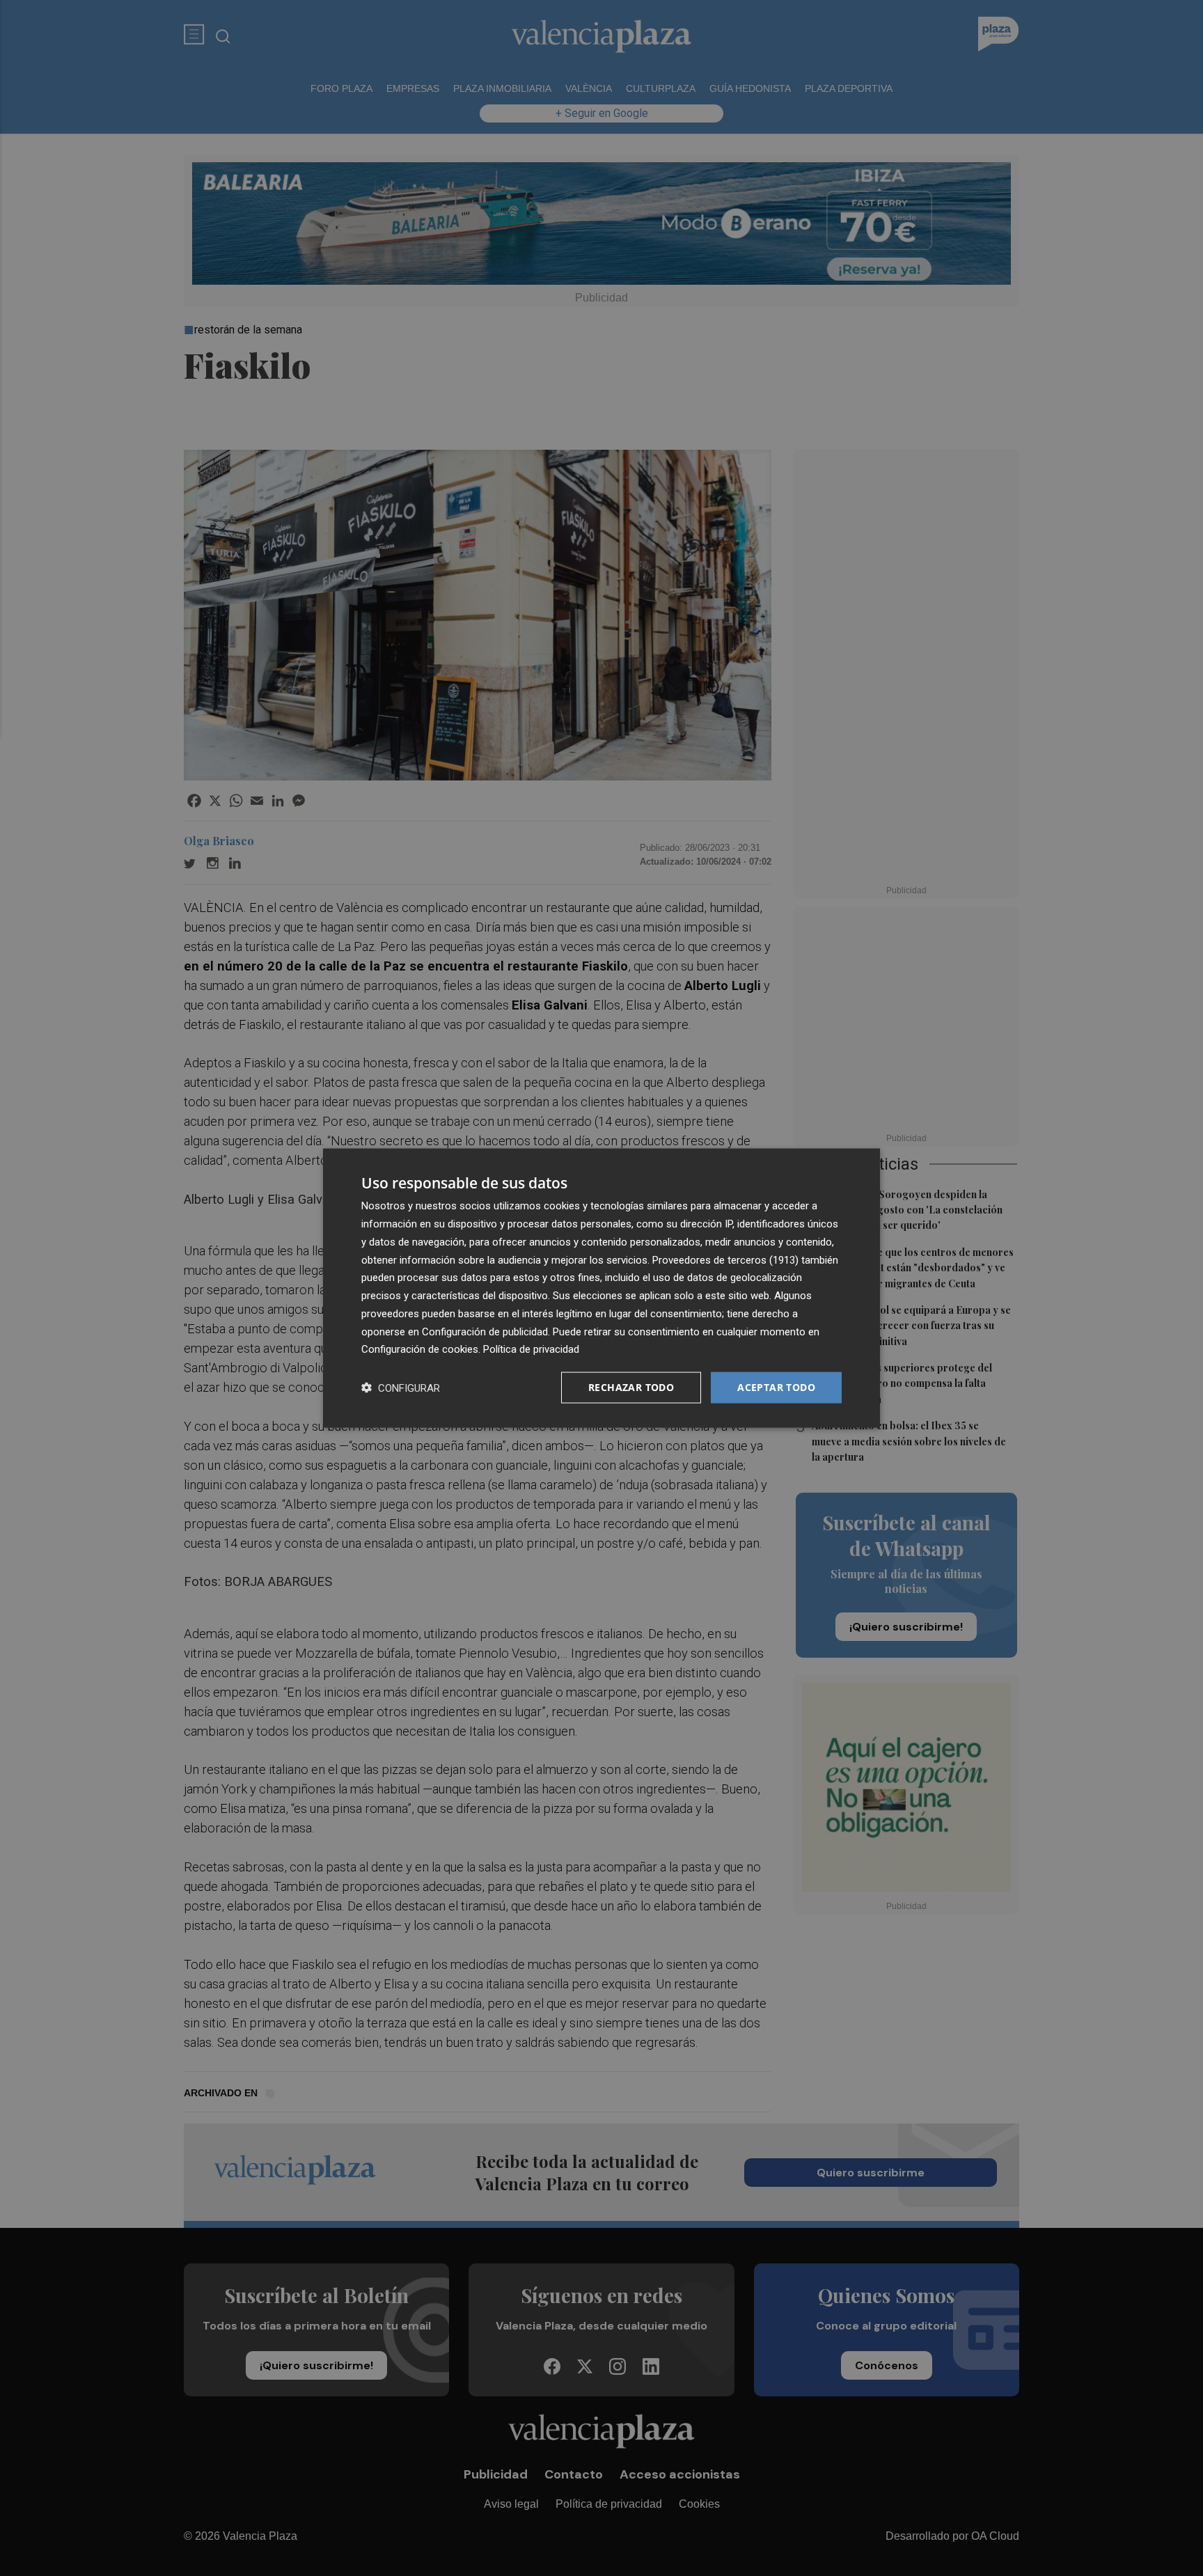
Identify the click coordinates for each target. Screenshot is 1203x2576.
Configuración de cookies (420, 1349)
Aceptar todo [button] (776, 1387)
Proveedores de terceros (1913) (725, 1259)
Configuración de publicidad (485, 1331)
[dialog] (601, 1288)
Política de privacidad (531, 1349)
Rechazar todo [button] (631, 1387)
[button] (401, 1388)
